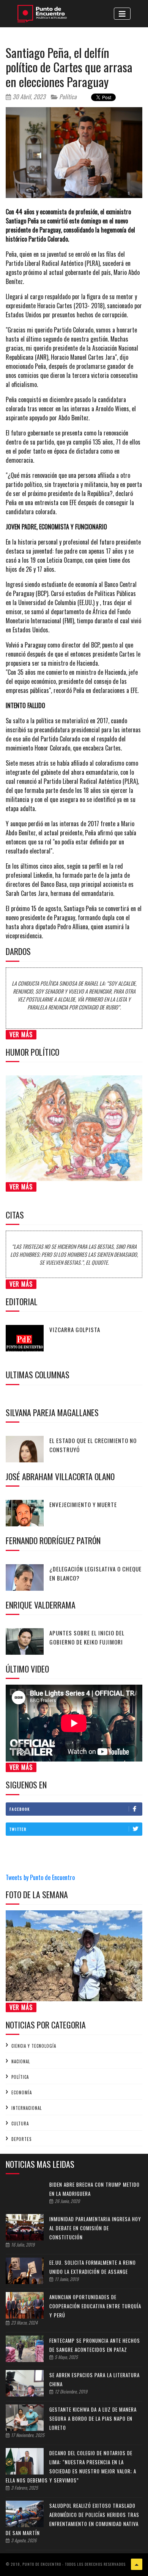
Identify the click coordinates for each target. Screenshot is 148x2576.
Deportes (21, 2139)
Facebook (20, 1809)
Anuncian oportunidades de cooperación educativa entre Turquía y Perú (95, 2306)
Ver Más (21, 1034)
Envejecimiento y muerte (83, 1504)
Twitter (18, 1829)
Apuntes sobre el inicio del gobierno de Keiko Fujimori (87, 1637)
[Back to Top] (137, 2564)
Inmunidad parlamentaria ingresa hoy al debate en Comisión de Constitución (95, 2228)
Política (67, 97)
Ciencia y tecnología (34, 2046)
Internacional (27, 2108)
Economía (22, 2092)
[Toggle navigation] (122, 14)
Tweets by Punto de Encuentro (40, 1877)
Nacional (21, 2061)
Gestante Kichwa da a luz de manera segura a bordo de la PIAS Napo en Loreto (93, 2418)
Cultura (20, 2124)
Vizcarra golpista (75, 1329)
